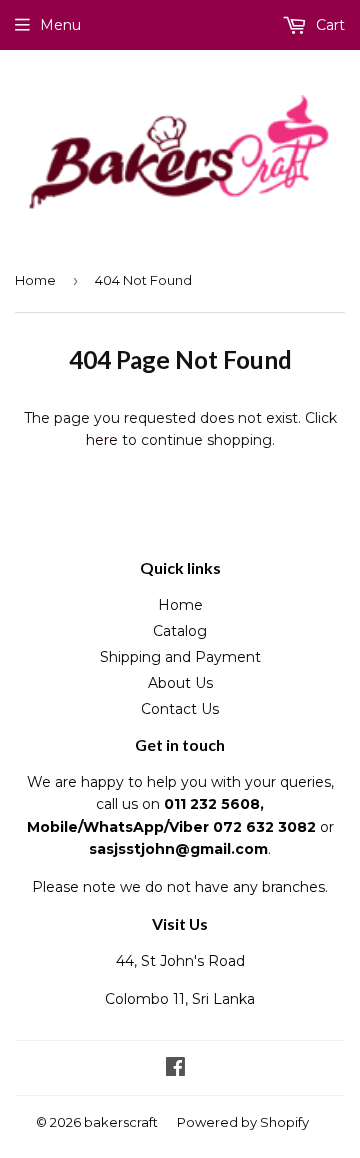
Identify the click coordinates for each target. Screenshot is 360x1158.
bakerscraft (121, 1122)
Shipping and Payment (180, 657)
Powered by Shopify (243, 1122)
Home (35, 280)
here (102, 440)
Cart (328, 25)
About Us (180, 683)
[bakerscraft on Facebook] (175, 1069)
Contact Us (180, 709)
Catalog (180, 631)
